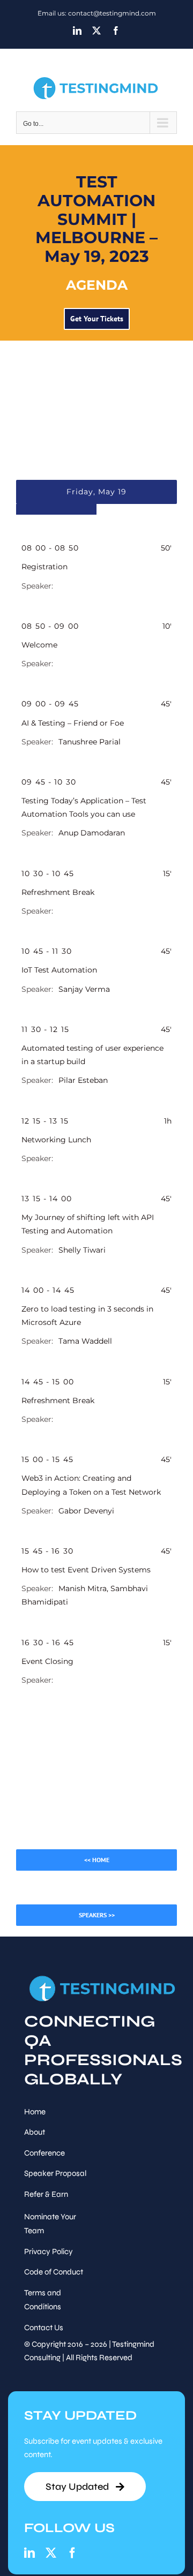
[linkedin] (29, 2553)
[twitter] (51, 2553)
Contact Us (44, 2328)
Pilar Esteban (83, 1080)
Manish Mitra (83, 1588)
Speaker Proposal (55, 2173)
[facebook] (72, 2553)
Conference (44, 2153)
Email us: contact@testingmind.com (97, 13)
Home (35, 2112)
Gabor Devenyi (86, 1511)
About (35, 2132)
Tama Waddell (85, 1341)
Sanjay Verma (84, 989)
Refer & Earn (46, 2194)
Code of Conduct (54, 2272)
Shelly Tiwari (82, 1250)
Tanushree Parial (90, 742)
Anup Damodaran (92, 833)
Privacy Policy (49, 2251)
